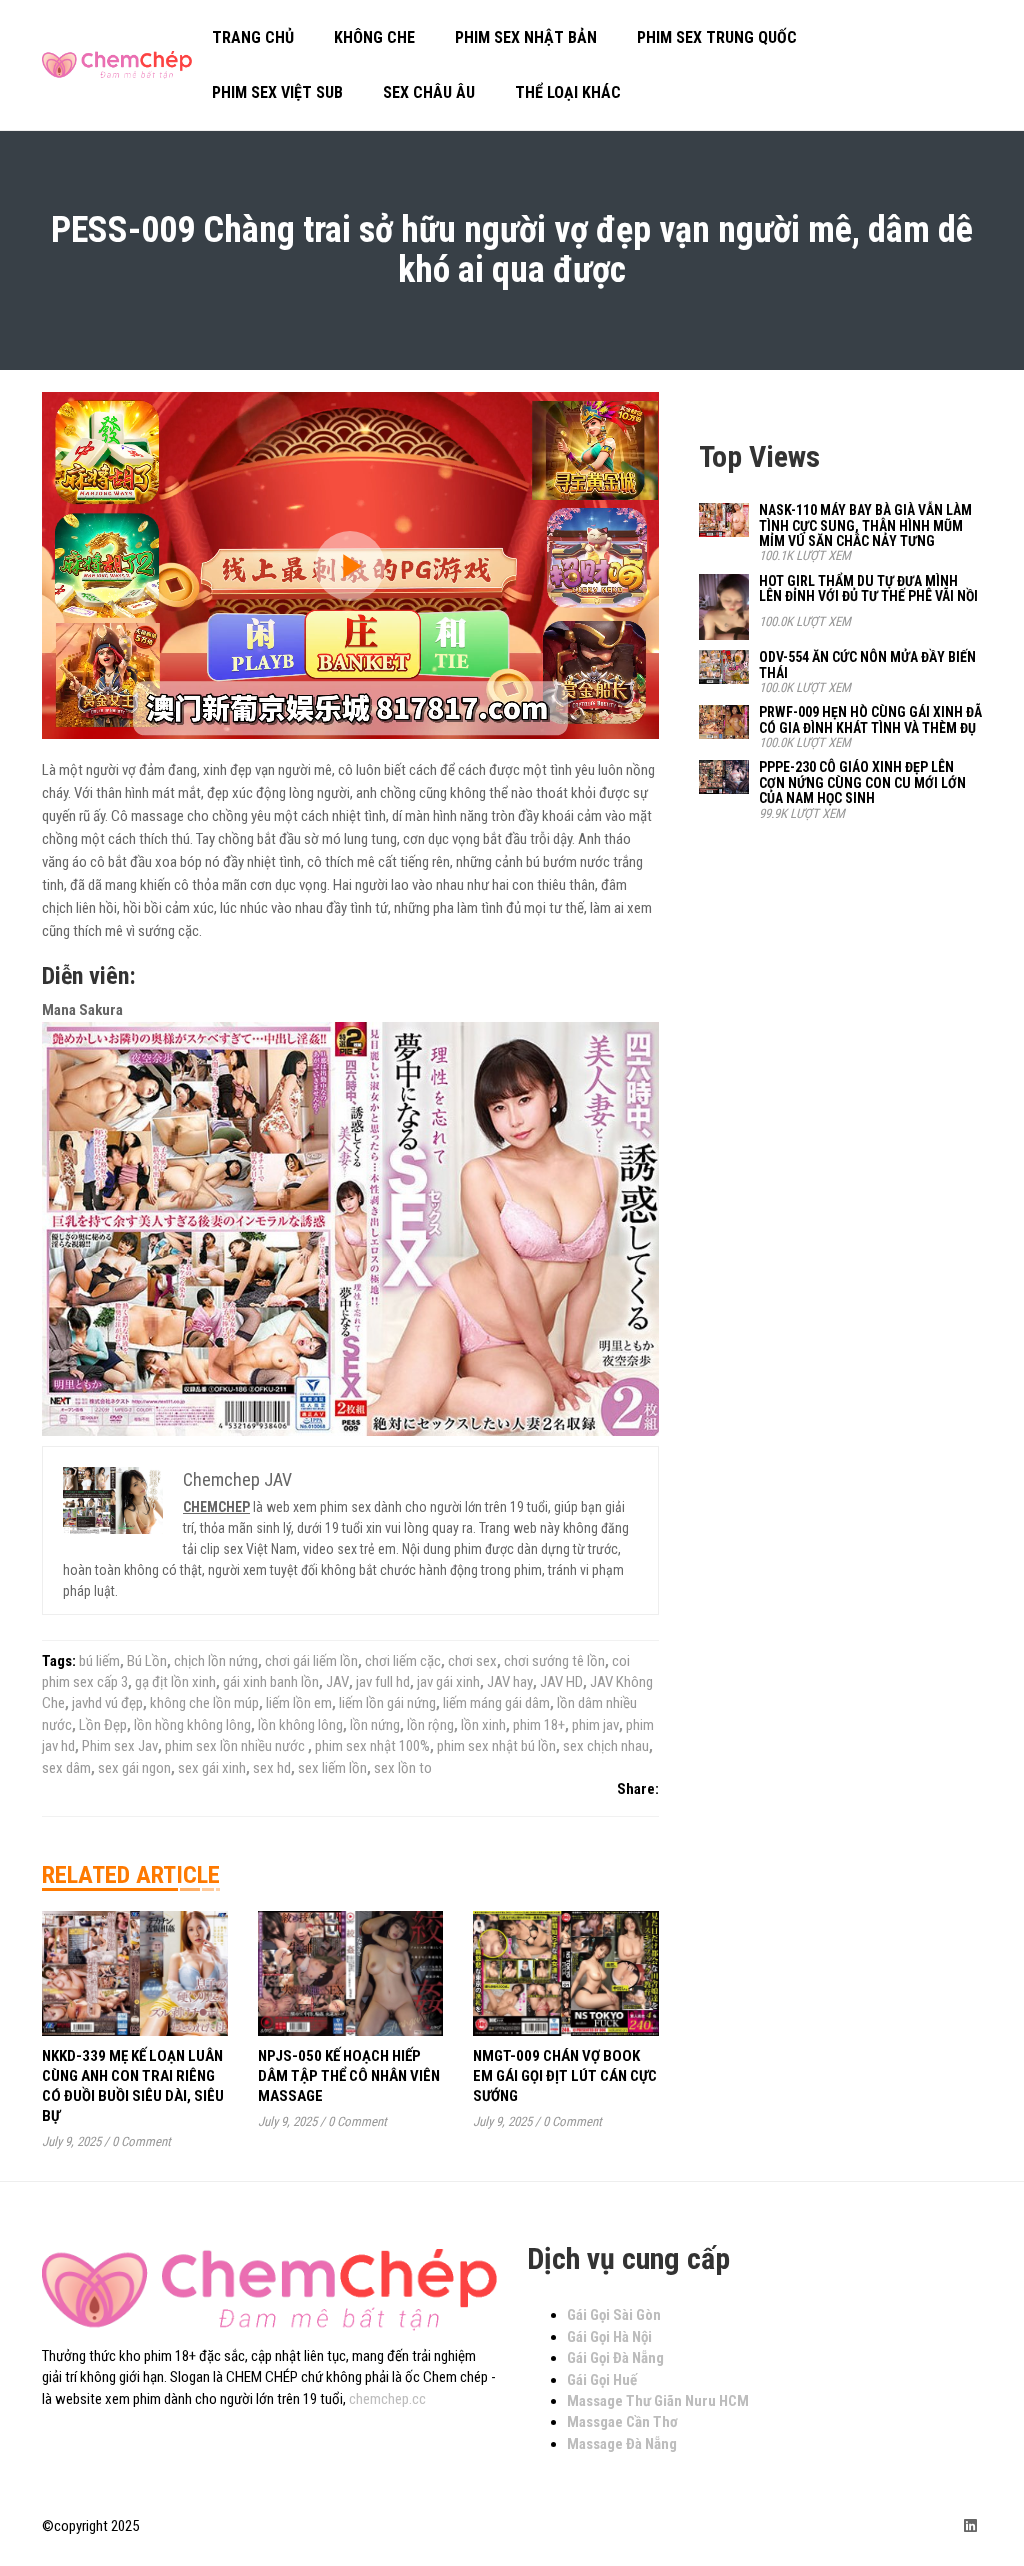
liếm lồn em (299, 1703)
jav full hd (383, 1682)
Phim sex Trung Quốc (717, 37)
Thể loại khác (568, 92)
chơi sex (472, 1661)
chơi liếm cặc (403, 1661)
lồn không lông (300, 1725)
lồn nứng (375, 1725)
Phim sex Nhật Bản (526, 37)
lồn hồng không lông (192, 1725)
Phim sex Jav (120, 1746)
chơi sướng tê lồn (554, 1661)
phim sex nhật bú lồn (496, 1746)
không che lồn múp (204, 1703)
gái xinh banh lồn (271, 1682)
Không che (374, 37)
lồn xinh (483, 1725)
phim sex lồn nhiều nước (236, 1746)
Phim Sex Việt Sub (277, 92)
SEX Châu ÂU (429, 92)
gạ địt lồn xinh (175, 1682)
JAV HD (561, 1682)
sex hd (272, 1768)
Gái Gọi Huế (602, 2380)
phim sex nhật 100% (372, 1746)
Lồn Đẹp (103, 1725)
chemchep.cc (387, 2399)
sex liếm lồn (332, 1768)
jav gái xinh (448, 1682)
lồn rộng (430, 1725)
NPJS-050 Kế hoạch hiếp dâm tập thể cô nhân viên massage (349, 2076)
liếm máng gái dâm (496, 1703)
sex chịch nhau (606, 1746)
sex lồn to (403, 1768)
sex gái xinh (212, 1768)
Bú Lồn (147, 1661)
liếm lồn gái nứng (387, 1703)
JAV (337, 1682)
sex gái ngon (134, 1768)
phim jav (595, 1725)
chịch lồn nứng (216, 1661)
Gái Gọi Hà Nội (609, 2337)
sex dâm (66, 1768)
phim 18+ (539, 1725)
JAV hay (510, 1682)
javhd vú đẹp (107, 1703)
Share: (638, 1789)
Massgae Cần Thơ (622, 2422)
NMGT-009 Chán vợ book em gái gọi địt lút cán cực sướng (565, 2076)
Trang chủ (253, 37)
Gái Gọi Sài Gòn (614, 2315)
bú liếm (99, 1661)
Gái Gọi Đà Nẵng (615, 2358)
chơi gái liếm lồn (311, 1661)
